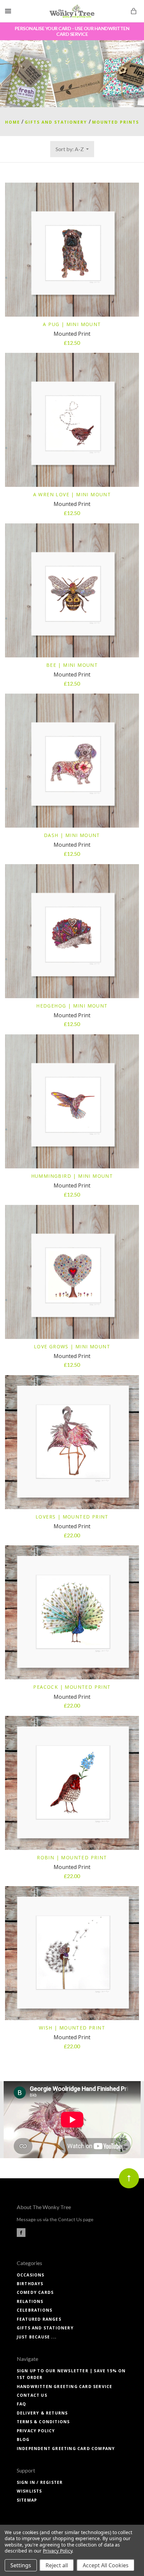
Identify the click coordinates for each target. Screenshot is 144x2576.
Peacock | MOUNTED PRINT (72, 1687)
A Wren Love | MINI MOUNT (72, 494)
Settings (21, 2565)
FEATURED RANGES (39, 2319)
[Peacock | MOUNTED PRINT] (72, 1612)
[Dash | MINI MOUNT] (72, 761)
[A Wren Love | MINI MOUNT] (72, 420)
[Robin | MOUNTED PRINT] (72, 1783)
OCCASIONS (31, 2275)
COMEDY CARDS (35, 2292)
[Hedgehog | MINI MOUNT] (72, 931)
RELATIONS (30, 2301)
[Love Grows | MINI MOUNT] (72, 1272)
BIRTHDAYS (30, 2284)
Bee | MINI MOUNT (72, 665)
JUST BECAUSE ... (37, 2337)
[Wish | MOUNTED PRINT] (72, 1953)
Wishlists (29, 2491)
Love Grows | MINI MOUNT (72, 1346)
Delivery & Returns (42, 2413)
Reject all (57, 2565)
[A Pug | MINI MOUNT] (72, 250)
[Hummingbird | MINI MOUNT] (72, 1101)
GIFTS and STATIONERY (45, 2328)
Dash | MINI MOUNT (72, 835)
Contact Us (32, 2395)
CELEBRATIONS (34, 2310)
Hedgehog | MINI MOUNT (72, 1006)
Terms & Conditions (43, 2422)
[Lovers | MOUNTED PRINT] (72, 1442)
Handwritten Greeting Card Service (65, 2387)
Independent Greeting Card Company (66, 2449)
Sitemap (27, 2500)
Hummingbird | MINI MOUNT (72, 1176)
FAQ (22, 2404)
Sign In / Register (40, 2482)
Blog (23, 2439)
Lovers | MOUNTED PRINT (72, 1517)
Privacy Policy (36, 2431)
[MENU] (9, 11)
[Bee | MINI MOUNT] (72, 590)
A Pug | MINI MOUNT (72, 324)
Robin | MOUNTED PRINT (72, 1857)
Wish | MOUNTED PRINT (72, 2028)
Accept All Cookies (106, 2565)
